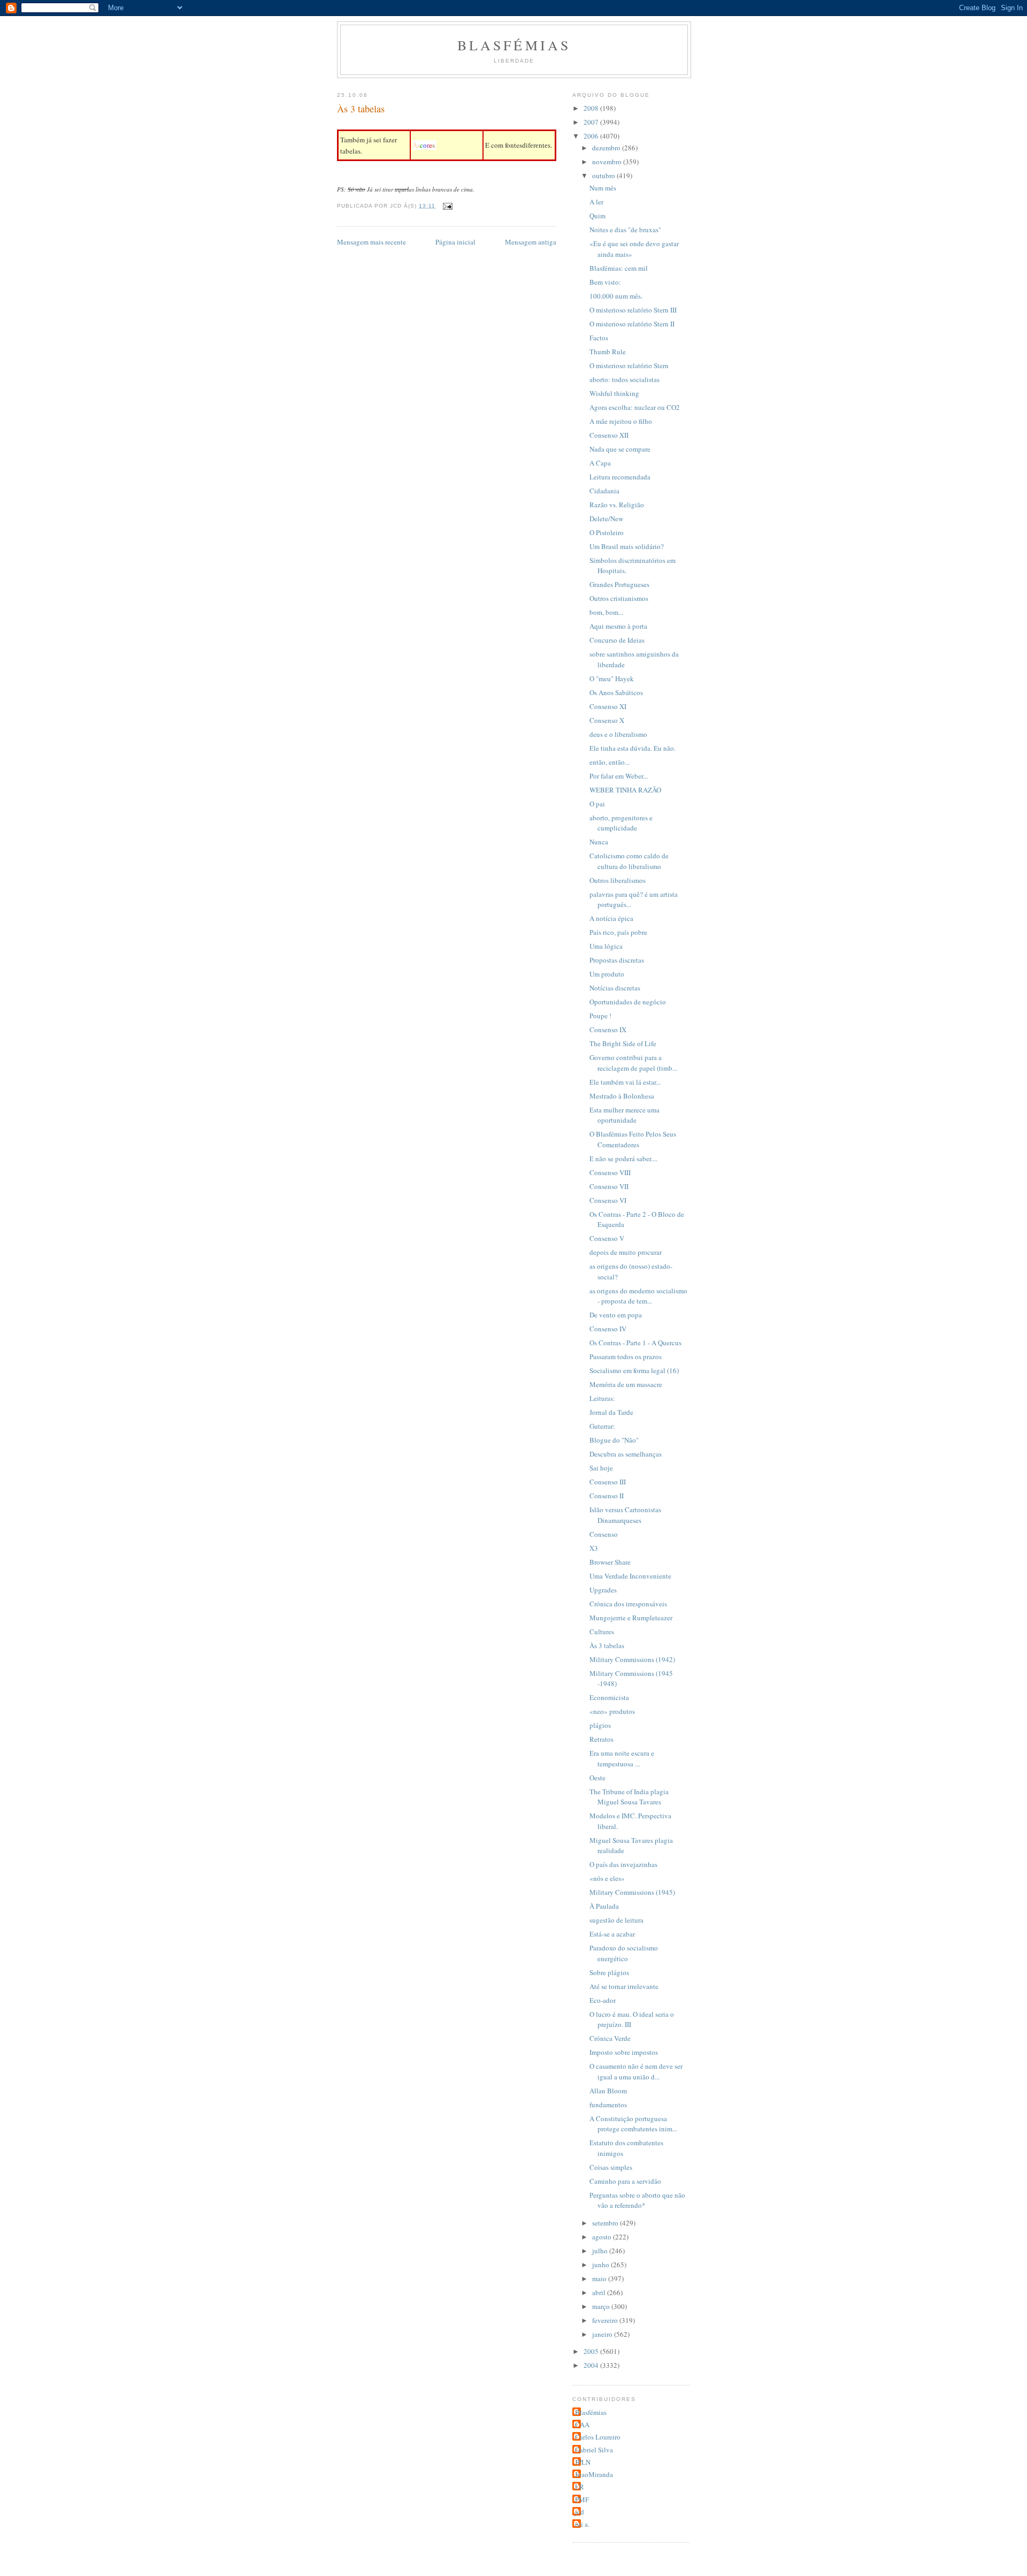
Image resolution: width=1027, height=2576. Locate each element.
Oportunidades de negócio (628, 1002)
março (602, 2306)
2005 (592, 2351)
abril (600, 2292)
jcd (580, 2512)
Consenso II (607, 1496)
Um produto (607, 974)
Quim (597, 216)
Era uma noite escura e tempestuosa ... (622, 1758)
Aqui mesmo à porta (618, 626)
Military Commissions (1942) (632, 1659)
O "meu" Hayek (612, 679)
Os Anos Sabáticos (616, 692)
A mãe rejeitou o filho (621, 421)
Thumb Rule (608, 352)
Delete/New (606, 519)
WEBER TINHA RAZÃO (625, 790)
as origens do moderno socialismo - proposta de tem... (638, 1296)
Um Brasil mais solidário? (627, 546)
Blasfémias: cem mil (619, 268)
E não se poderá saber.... (623, 1159)
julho (601, 2251)
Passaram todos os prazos (626, 1356)
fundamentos (608, 2105)
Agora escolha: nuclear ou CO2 (635, 407)
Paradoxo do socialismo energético (624, 1953)
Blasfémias (514, 45)
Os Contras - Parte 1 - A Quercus (635, 1343)
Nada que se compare (620, 449)
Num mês (603, 188)
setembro (606, 2223)
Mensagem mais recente (371, 242)
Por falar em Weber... (619, 776)
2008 (592, 108)
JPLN (583, 2462)
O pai (597, 804)
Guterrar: (602, 1426)
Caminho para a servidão (625, 2181)
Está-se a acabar (612, 1934)
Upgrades (603, 1590)
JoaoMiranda (594, 2474)
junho (601, 2265)
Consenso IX (608, 1030)
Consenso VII (609, 1186)
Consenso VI (608, 1200)
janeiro (603, 2334)
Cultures (602, 1632)
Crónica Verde (610, 2038)
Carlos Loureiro (598, 2437)
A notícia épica (611, 918)
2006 (592, 136)
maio (600, 2278)
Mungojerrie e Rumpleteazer (631, 1618)
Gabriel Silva (594, 2450)
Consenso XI (608, 706)
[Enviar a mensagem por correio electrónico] (447, 206)
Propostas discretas (617, 960)
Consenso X (607, 720)
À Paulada (604, 1906)
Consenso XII (609, 435)
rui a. (582, 2524)
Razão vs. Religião (617, 505)
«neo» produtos (612, 1711)
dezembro (607, 148)
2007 (592, 122)
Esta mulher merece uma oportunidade (624, 1115)
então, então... (610, 762)
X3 (594, 1548)
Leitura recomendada (620, 477)
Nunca (599, 842)
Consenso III (608, 1482)
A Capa (600, 463)
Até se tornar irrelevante (624, 1986)
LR (580, 2487)
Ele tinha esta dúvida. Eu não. (633, 748)
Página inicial (455, 242)
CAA (582, 2425)
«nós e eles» (607, 1878)
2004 (592, 2365)
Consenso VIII (610, 1172)
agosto (603, 2237)
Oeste (597, 1778)
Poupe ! (600, 1016)
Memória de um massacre (626, 1384)
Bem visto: (605, 282)
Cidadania (604, 491)
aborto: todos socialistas (624, 379)
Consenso (604, 1534)
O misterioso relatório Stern (629, 365)
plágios (600, 1725)
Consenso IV (608, 1329)
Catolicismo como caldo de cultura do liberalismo (629, 861)
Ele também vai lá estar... (625, 1082)
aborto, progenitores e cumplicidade (621, 823)
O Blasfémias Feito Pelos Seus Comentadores (633, 1139)
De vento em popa (616, 1315)
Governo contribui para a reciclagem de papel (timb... (633, 1063)
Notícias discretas (615, 988)
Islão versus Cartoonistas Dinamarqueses (625, 1515)
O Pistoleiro (607, 532)
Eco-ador (603, 2000)
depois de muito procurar (626, 1252)
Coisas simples (611, 2167)
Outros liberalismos (618, 880)
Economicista (609, 1697)
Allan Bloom (608, 2091)
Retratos (601, 1739)
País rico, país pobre (618, 932)
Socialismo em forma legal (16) (634, 1370)
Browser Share (610, 1562)
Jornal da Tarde (611, 1412)
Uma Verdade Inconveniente (630, 1576)
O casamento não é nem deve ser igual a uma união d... (636, 2071)
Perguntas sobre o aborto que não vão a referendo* (637, 2200)
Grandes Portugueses (619, 584)
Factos (599, 338)
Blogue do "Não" (614, 1440)
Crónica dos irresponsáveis (628, 1604)
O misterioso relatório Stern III (633, 310)
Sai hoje (601, 1468)
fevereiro (606, 2320)
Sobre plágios (609, 1972)
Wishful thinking (614, 393)
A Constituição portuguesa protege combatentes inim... (633, 2124)
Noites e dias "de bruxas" (625, 230)
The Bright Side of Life (623, 1043)
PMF (582, 2499)
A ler (596, 202)
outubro (604, 176)
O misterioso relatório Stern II (632, 324)
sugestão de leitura (616, 1920)
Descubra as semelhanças (626, 1454)
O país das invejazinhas (623, 1864)
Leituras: (602, 1398)
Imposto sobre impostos (624, 2052)
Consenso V (607, 1238)
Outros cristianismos (619, 598)
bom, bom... (606, 612)
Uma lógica (606, 946)
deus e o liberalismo (618, 734)
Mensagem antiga (531, 242)
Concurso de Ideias (617, 640)
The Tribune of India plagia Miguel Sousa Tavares (629, 1797)
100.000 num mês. (616, 296)
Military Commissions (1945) (632, 1892)
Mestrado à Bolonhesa (622, 1096)
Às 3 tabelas (607, 1645)
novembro (608, 162)
